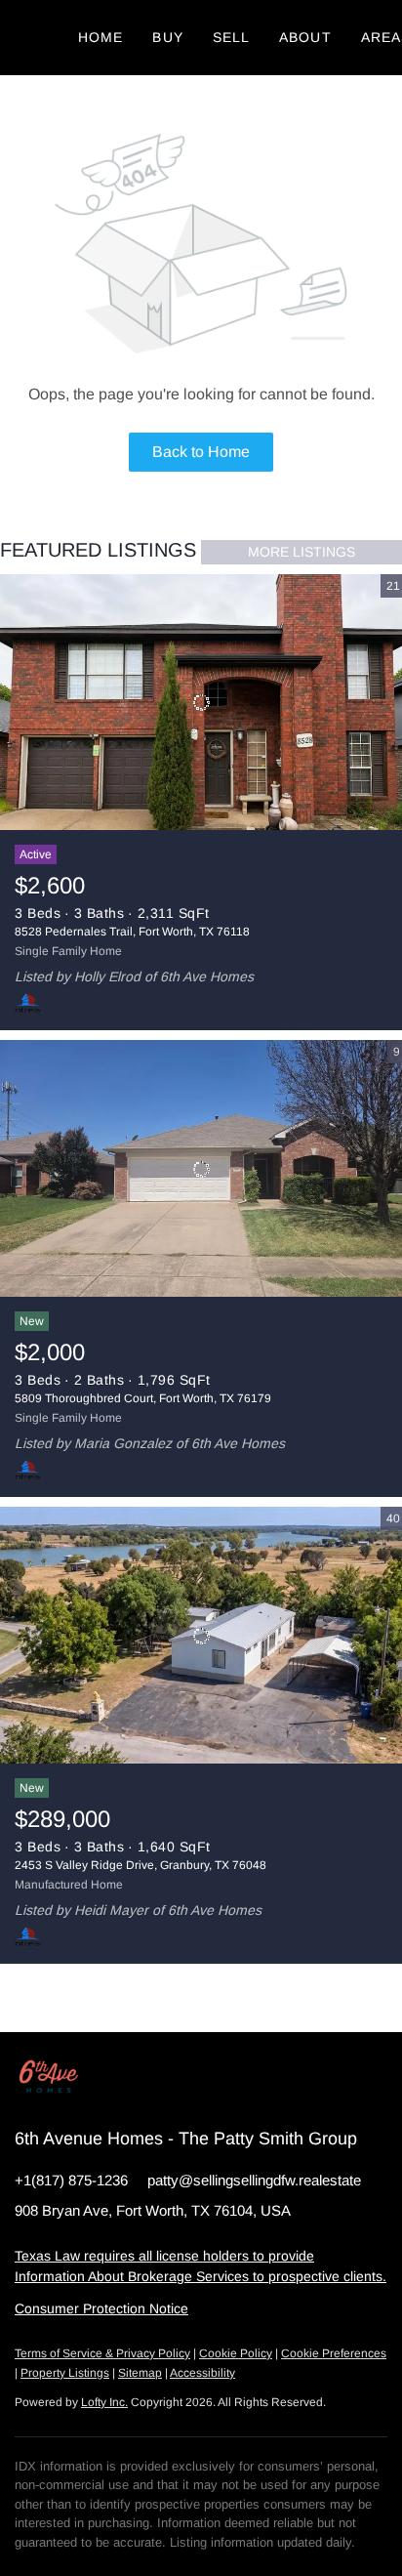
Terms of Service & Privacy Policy (102, 2353)
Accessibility (202, 2373)
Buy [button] (167, 37)
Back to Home (201, 452)
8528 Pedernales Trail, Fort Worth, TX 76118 (132, 932)
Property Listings (65, 2373)
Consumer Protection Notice (101, 2308)
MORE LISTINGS (301, 552)
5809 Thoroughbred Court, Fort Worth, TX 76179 (143, 1398)
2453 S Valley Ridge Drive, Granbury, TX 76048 (141, 1865)
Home (100, 37)
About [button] (305, 37)
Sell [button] (231, 37)
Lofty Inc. (104, 2402)
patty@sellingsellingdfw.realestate (254, 2180)
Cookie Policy (236, 2353)
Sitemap (140, 2373)
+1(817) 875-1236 (71, 2180)
